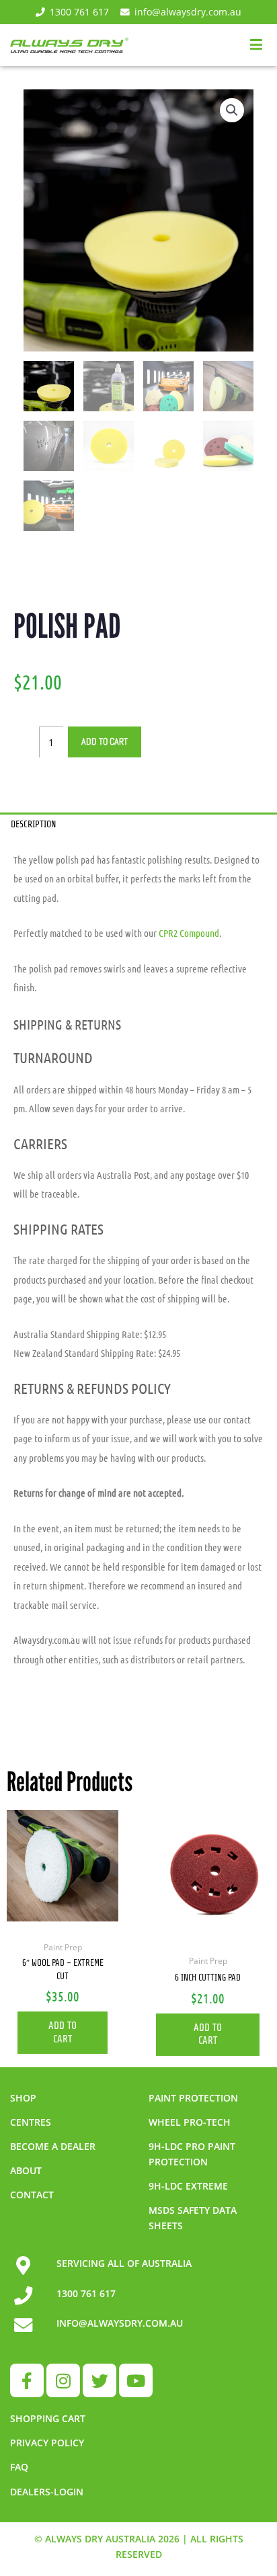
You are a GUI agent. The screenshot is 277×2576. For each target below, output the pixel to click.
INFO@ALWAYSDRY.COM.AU (120, 2323)
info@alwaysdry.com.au (188, 12)
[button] (232, 110)
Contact (32, 2195)
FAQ (19, 2467)
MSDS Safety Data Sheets (193, 2218)
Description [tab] (33, 824)
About (26, 2170)
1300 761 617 (79, 12)
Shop (23, 2098)
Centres (31, 2122)
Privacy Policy (47, 2443)
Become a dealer (53, 2146)
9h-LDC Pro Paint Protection (192, 2154)
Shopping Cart (48, 2418)
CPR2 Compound (189, 933)
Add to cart (105, 742)
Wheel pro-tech (190, 2122)
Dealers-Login (47, 2492)
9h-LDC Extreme (188, 2186)
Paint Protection (193, 2098)
